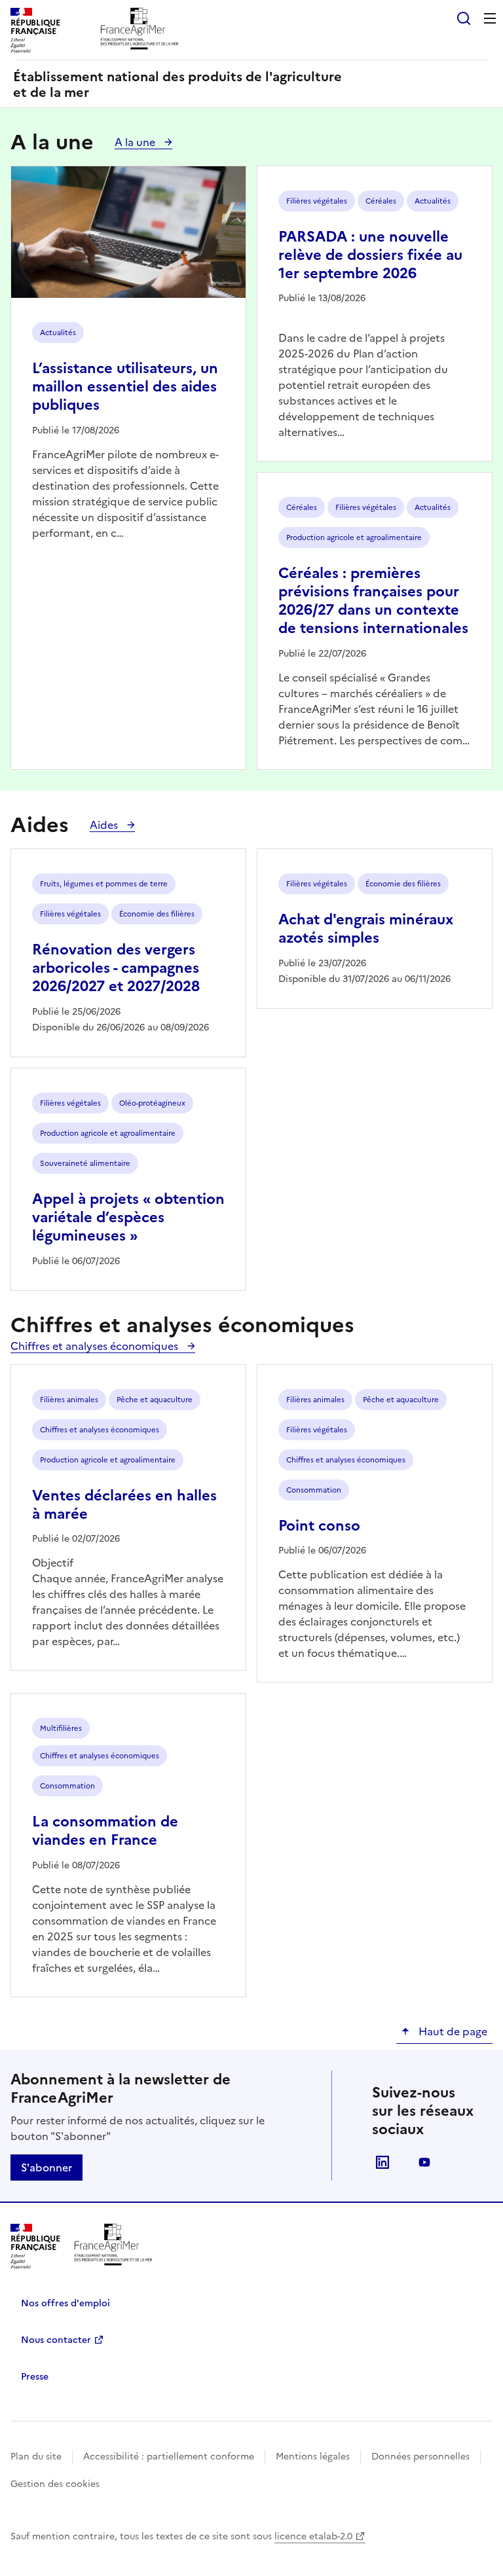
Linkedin (382, 2162)
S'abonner (47, 2168)
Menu (490, 18)
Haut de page (452, 2031)
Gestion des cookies (55, 2484)
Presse (35, 2377)
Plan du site (36, 2457)
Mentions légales (313, 2457)
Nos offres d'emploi (65, 2303)
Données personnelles (420, 2457)
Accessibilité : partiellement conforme (169, 2457)
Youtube (424, 2162)
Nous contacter (56, 2340)
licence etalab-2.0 (313, 2536)
